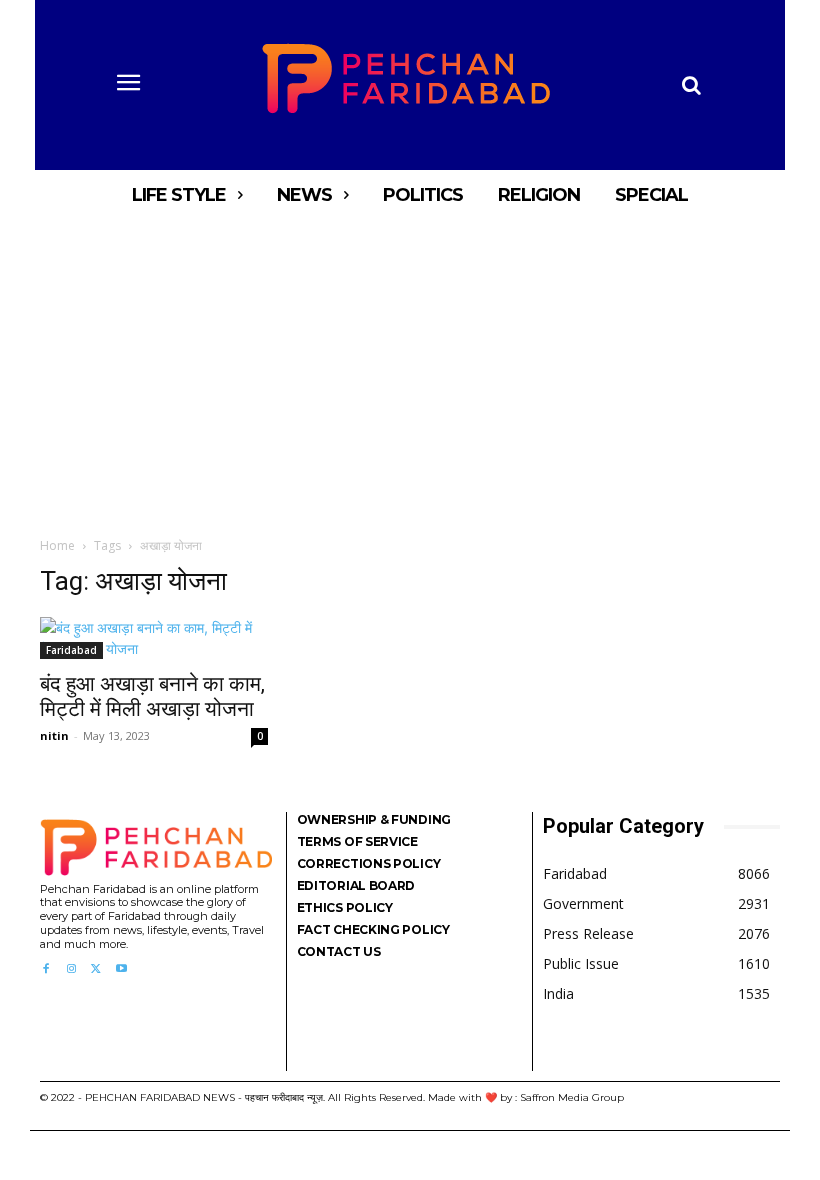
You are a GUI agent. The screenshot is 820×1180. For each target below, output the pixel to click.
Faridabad (71, 650)
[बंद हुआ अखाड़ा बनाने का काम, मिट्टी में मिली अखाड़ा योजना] (154, 638)
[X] (96, 969)
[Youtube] (121, 969)
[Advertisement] (410, 370)
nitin (54, 735)
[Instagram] (70, 969)
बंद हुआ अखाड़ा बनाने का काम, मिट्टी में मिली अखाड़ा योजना (152, 696)
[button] (691, 85)
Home (57, 545)
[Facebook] (45, 969)
